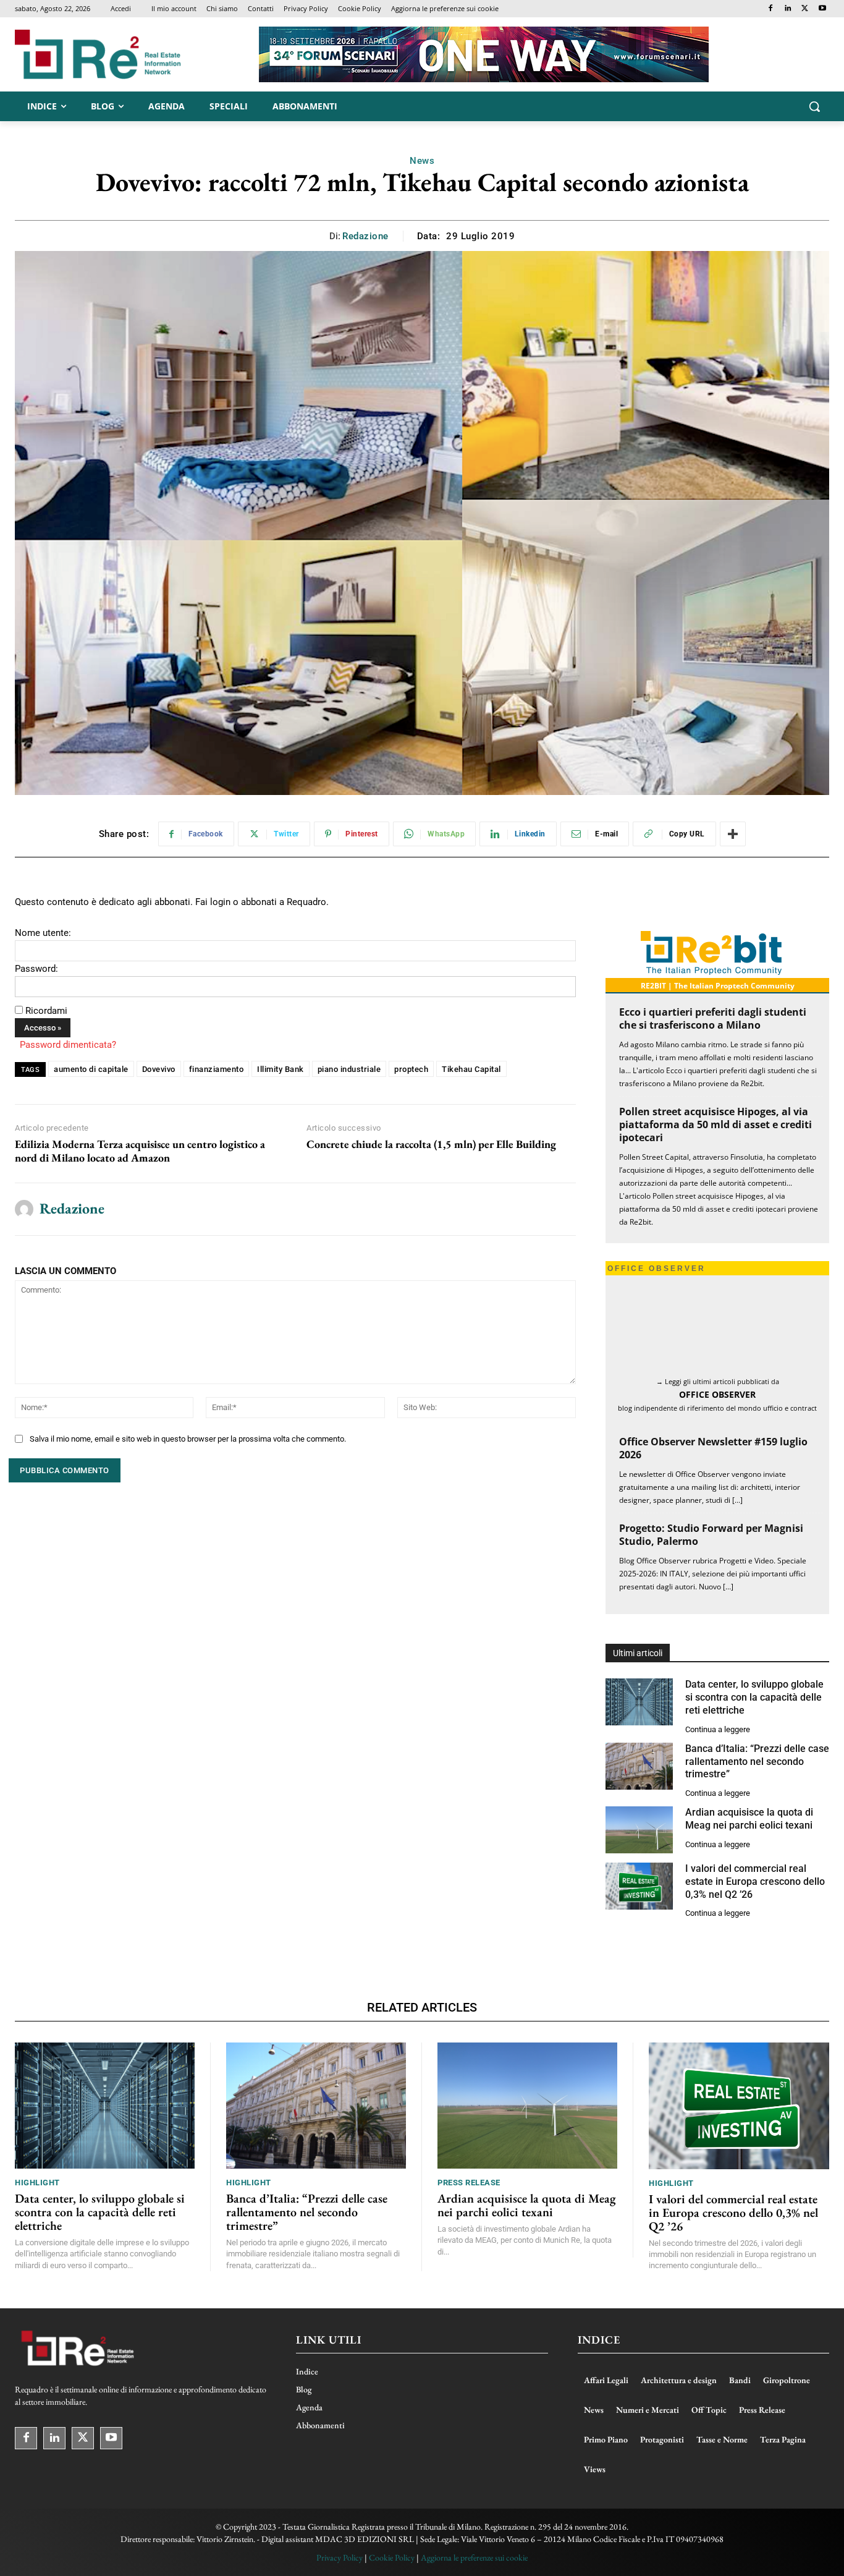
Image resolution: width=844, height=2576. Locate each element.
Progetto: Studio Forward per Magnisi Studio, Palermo (711, 1535)
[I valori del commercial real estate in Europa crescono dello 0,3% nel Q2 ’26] (639, 1886)
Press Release (469, 2183)
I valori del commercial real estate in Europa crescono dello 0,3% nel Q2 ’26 (755, 1881)
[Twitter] (805, 9)
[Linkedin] (788, 9)
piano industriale (349, 1069)
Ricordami (46, 1011)
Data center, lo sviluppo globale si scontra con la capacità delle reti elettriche (754, 1697)
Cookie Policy (392, 2557)
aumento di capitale (91, 1069)
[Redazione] (24, 1209)
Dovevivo (159, 1069)
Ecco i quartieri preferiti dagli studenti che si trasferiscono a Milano (713, 1018)
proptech (411, 1069)
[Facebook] (771, 9)
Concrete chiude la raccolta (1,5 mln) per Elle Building (431, 1144)
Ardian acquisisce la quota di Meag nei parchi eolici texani (527, 2205)
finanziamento (217, 1069)
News (422, 161)
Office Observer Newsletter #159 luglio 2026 (713, 1448)
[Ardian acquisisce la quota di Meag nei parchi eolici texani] (639, 1830)
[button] (814, 106)
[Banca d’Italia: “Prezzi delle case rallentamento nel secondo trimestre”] (639, 1766)
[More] (733, 834)
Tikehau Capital (471, 1069)
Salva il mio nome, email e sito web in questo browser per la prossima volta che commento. (188, 1439)
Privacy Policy (340, 2557)
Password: (36, 969)
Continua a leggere (718, 1729)
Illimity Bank (281, 1069)
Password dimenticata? (68, 1045)
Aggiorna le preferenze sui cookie (474, 2557)
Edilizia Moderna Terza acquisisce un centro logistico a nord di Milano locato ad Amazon (140, 1151)
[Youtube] (822, 9)
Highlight (37, 2183)
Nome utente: (43, 933)
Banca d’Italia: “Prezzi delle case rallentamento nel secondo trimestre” (757, 1762)
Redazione (365, 236)
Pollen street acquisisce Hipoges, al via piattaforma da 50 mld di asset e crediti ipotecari (715, 1124)
